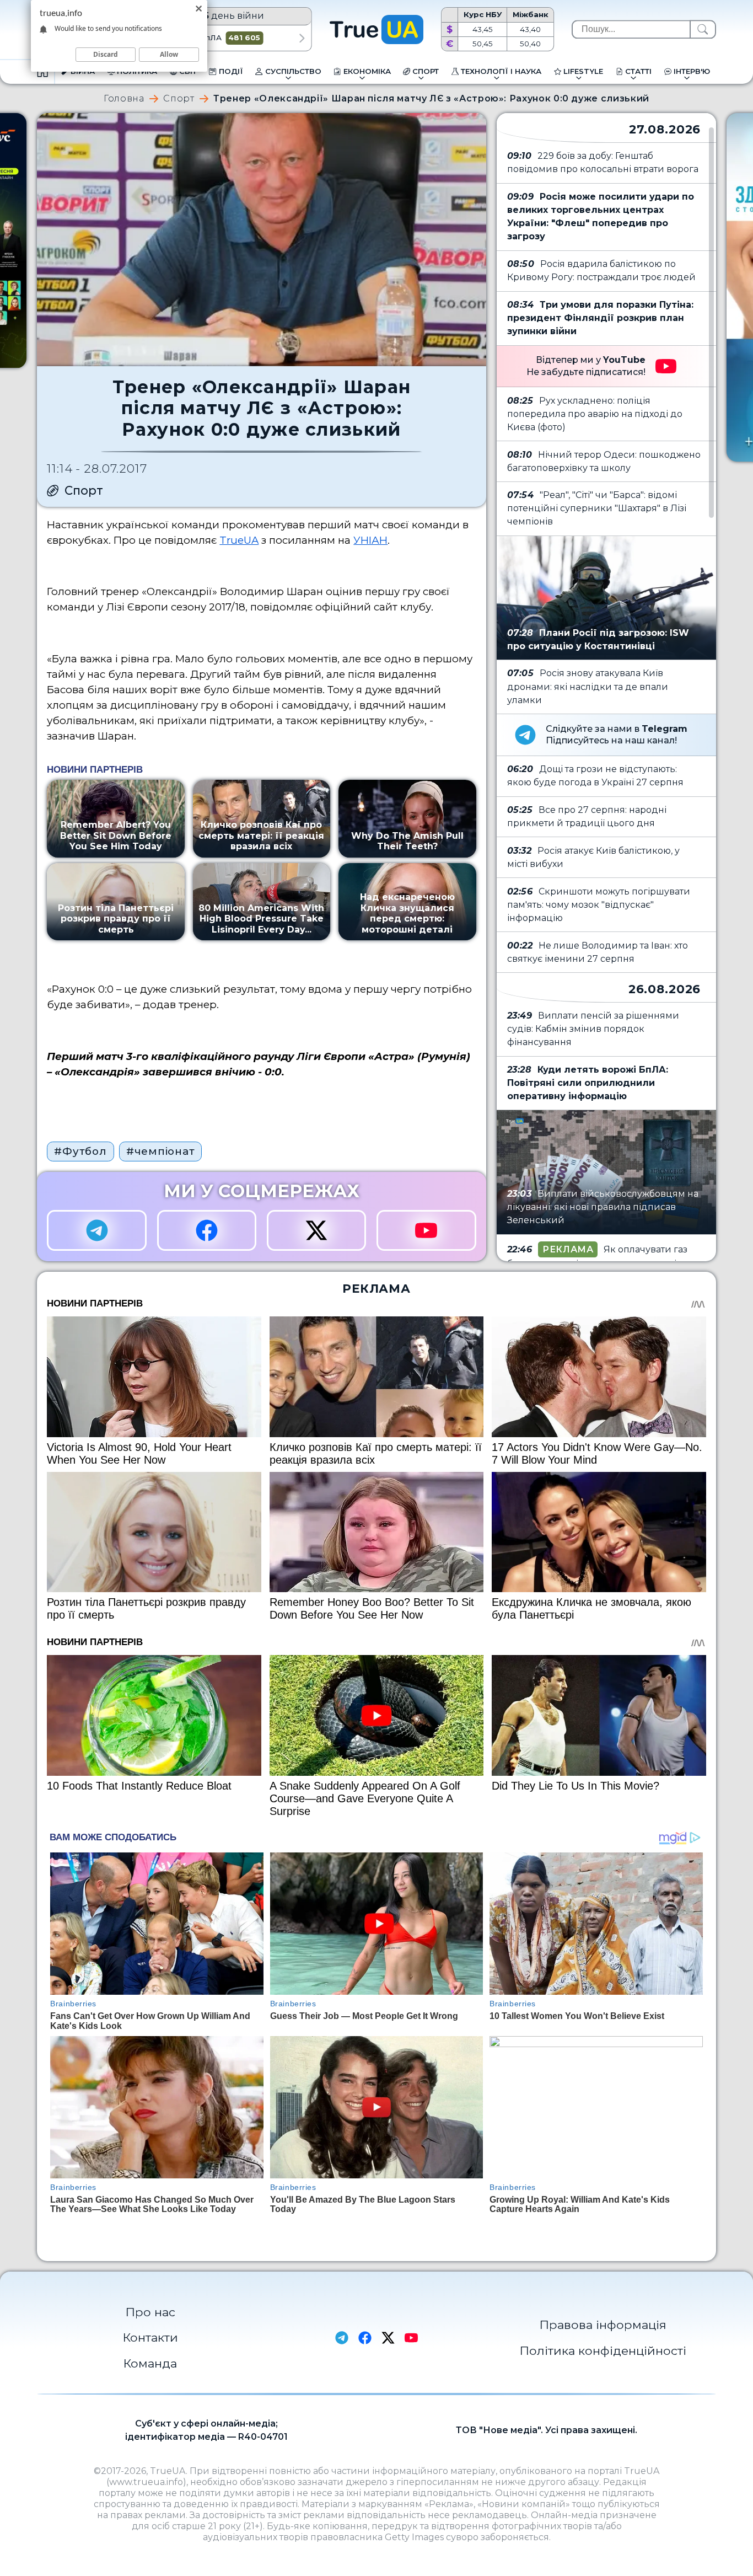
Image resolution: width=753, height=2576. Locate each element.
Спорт (179, 99)
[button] (302, 38)
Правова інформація (603, 2325)
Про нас (150, 2312)
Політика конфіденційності (603, 2350)
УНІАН (370, 540)
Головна (124, 99)
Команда (150, 2363)
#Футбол (80, 1151)
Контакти (150, 2337)
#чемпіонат (160, 1151)
